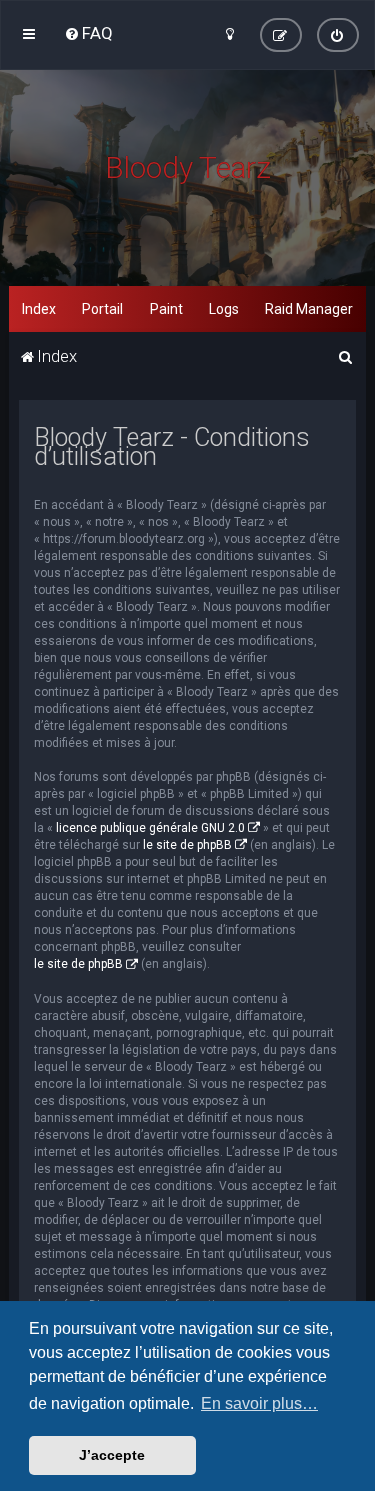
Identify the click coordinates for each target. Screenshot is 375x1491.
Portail (102, 309)
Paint (166, 309)
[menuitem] (88, 33)
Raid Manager (309, 309)
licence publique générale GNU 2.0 (150, 828)
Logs (224, 309)
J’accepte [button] (112, 1455)
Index (39, 309)
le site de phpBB (187, 845)
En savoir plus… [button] (259, 1403)
